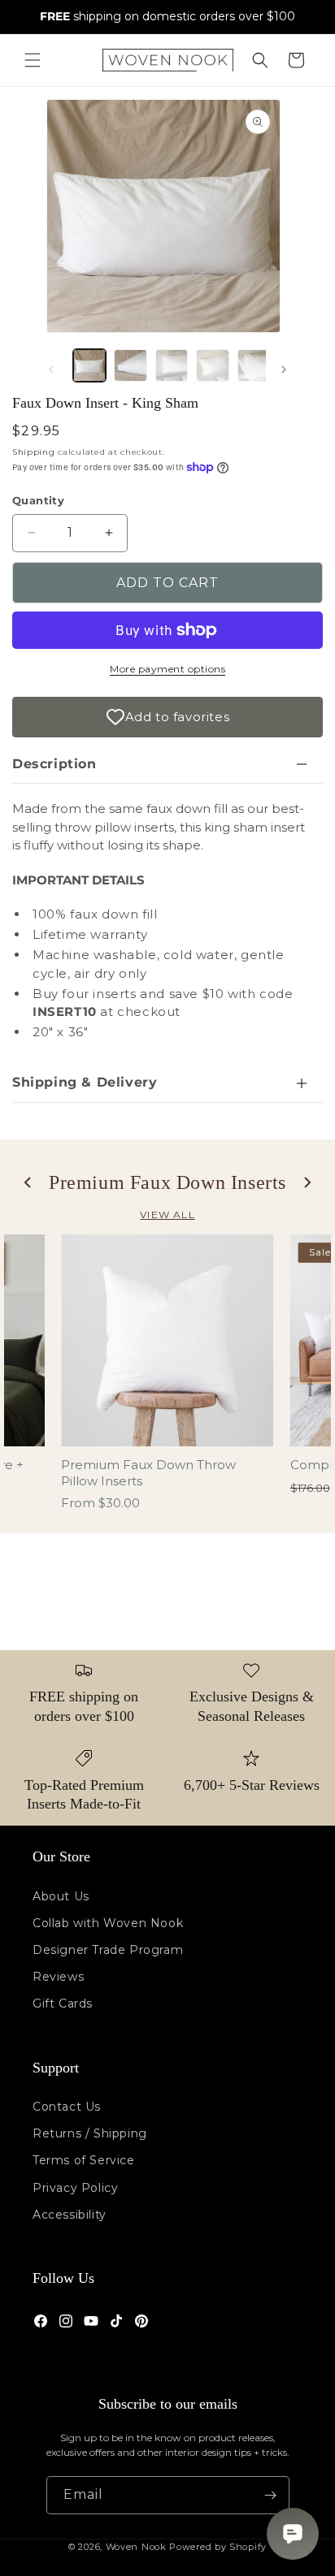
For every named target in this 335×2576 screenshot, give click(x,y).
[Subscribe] (271, 2495)
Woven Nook (136, 2547)
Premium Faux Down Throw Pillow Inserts (148, 1473)
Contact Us (67, 2107)
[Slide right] (284, 370)
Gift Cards (63, 2003)
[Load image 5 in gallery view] (254, 365)
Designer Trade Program (108, 1950)
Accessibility (70, 2215)
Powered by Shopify (218, 2547)
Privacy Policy (75, 2188)
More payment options (167, 669)
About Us (61, 1896)
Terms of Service (84, 2160)
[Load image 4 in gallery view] (212, 365)
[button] (33, 60)
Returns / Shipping (90, 2133)
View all (167, 1215)
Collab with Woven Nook (108, 1923)
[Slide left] (51, 370)
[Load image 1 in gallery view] (89, 365)
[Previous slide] (28, 1182)
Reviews (58, 1977)
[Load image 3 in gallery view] (172, 365)
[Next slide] (307, 1182)
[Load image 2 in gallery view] (130, 365)
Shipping (34, 452)
